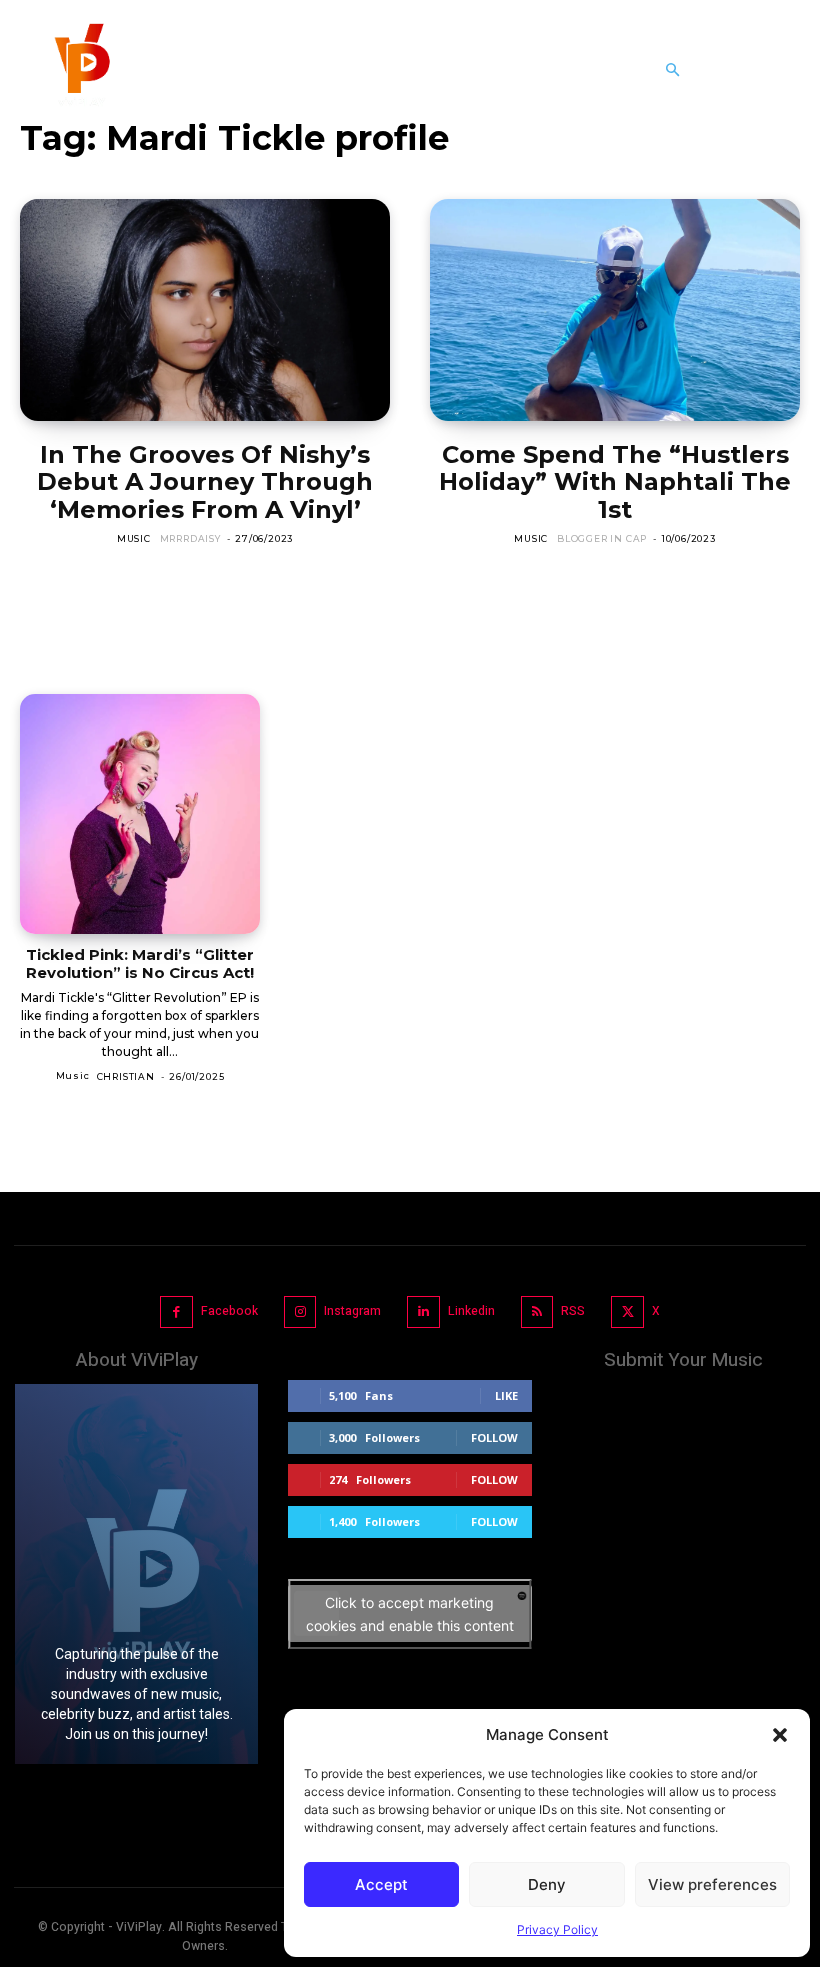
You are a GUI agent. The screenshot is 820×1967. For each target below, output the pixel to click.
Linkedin (471, 1311)
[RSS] (537, 1312)
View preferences (712, 1884)
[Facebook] (176, 1312)
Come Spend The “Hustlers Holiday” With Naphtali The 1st (615, 482)
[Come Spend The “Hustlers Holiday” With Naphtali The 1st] (615, 310)
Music (134, 538)
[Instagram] (300, 1312)
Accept (381, 1884)
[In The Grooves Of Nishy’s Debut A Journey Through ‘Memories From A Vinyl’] (205, 310)
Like (506, 1395)
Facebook (229, 1311)
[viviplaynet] (80, 70)
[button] (780, 1735)
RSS (573, 1311)
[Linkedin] (423, 1312)
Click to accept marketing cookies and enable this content (410, 1614)
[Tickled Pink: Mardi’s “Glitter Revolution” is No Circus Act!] (140, 814)
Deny (547, 1884)
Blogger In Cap (602, 538)
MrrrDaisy (190, 538)
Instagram (352, 1311)
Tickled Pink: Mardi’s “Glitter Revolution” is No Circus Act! (140, 963)
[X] (627, 1312)
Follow (494, 1437)
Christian (126, 1076)
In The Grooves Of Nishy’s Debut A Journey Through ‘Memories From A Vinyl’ (205, 482)
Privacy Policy (557, 1929)
